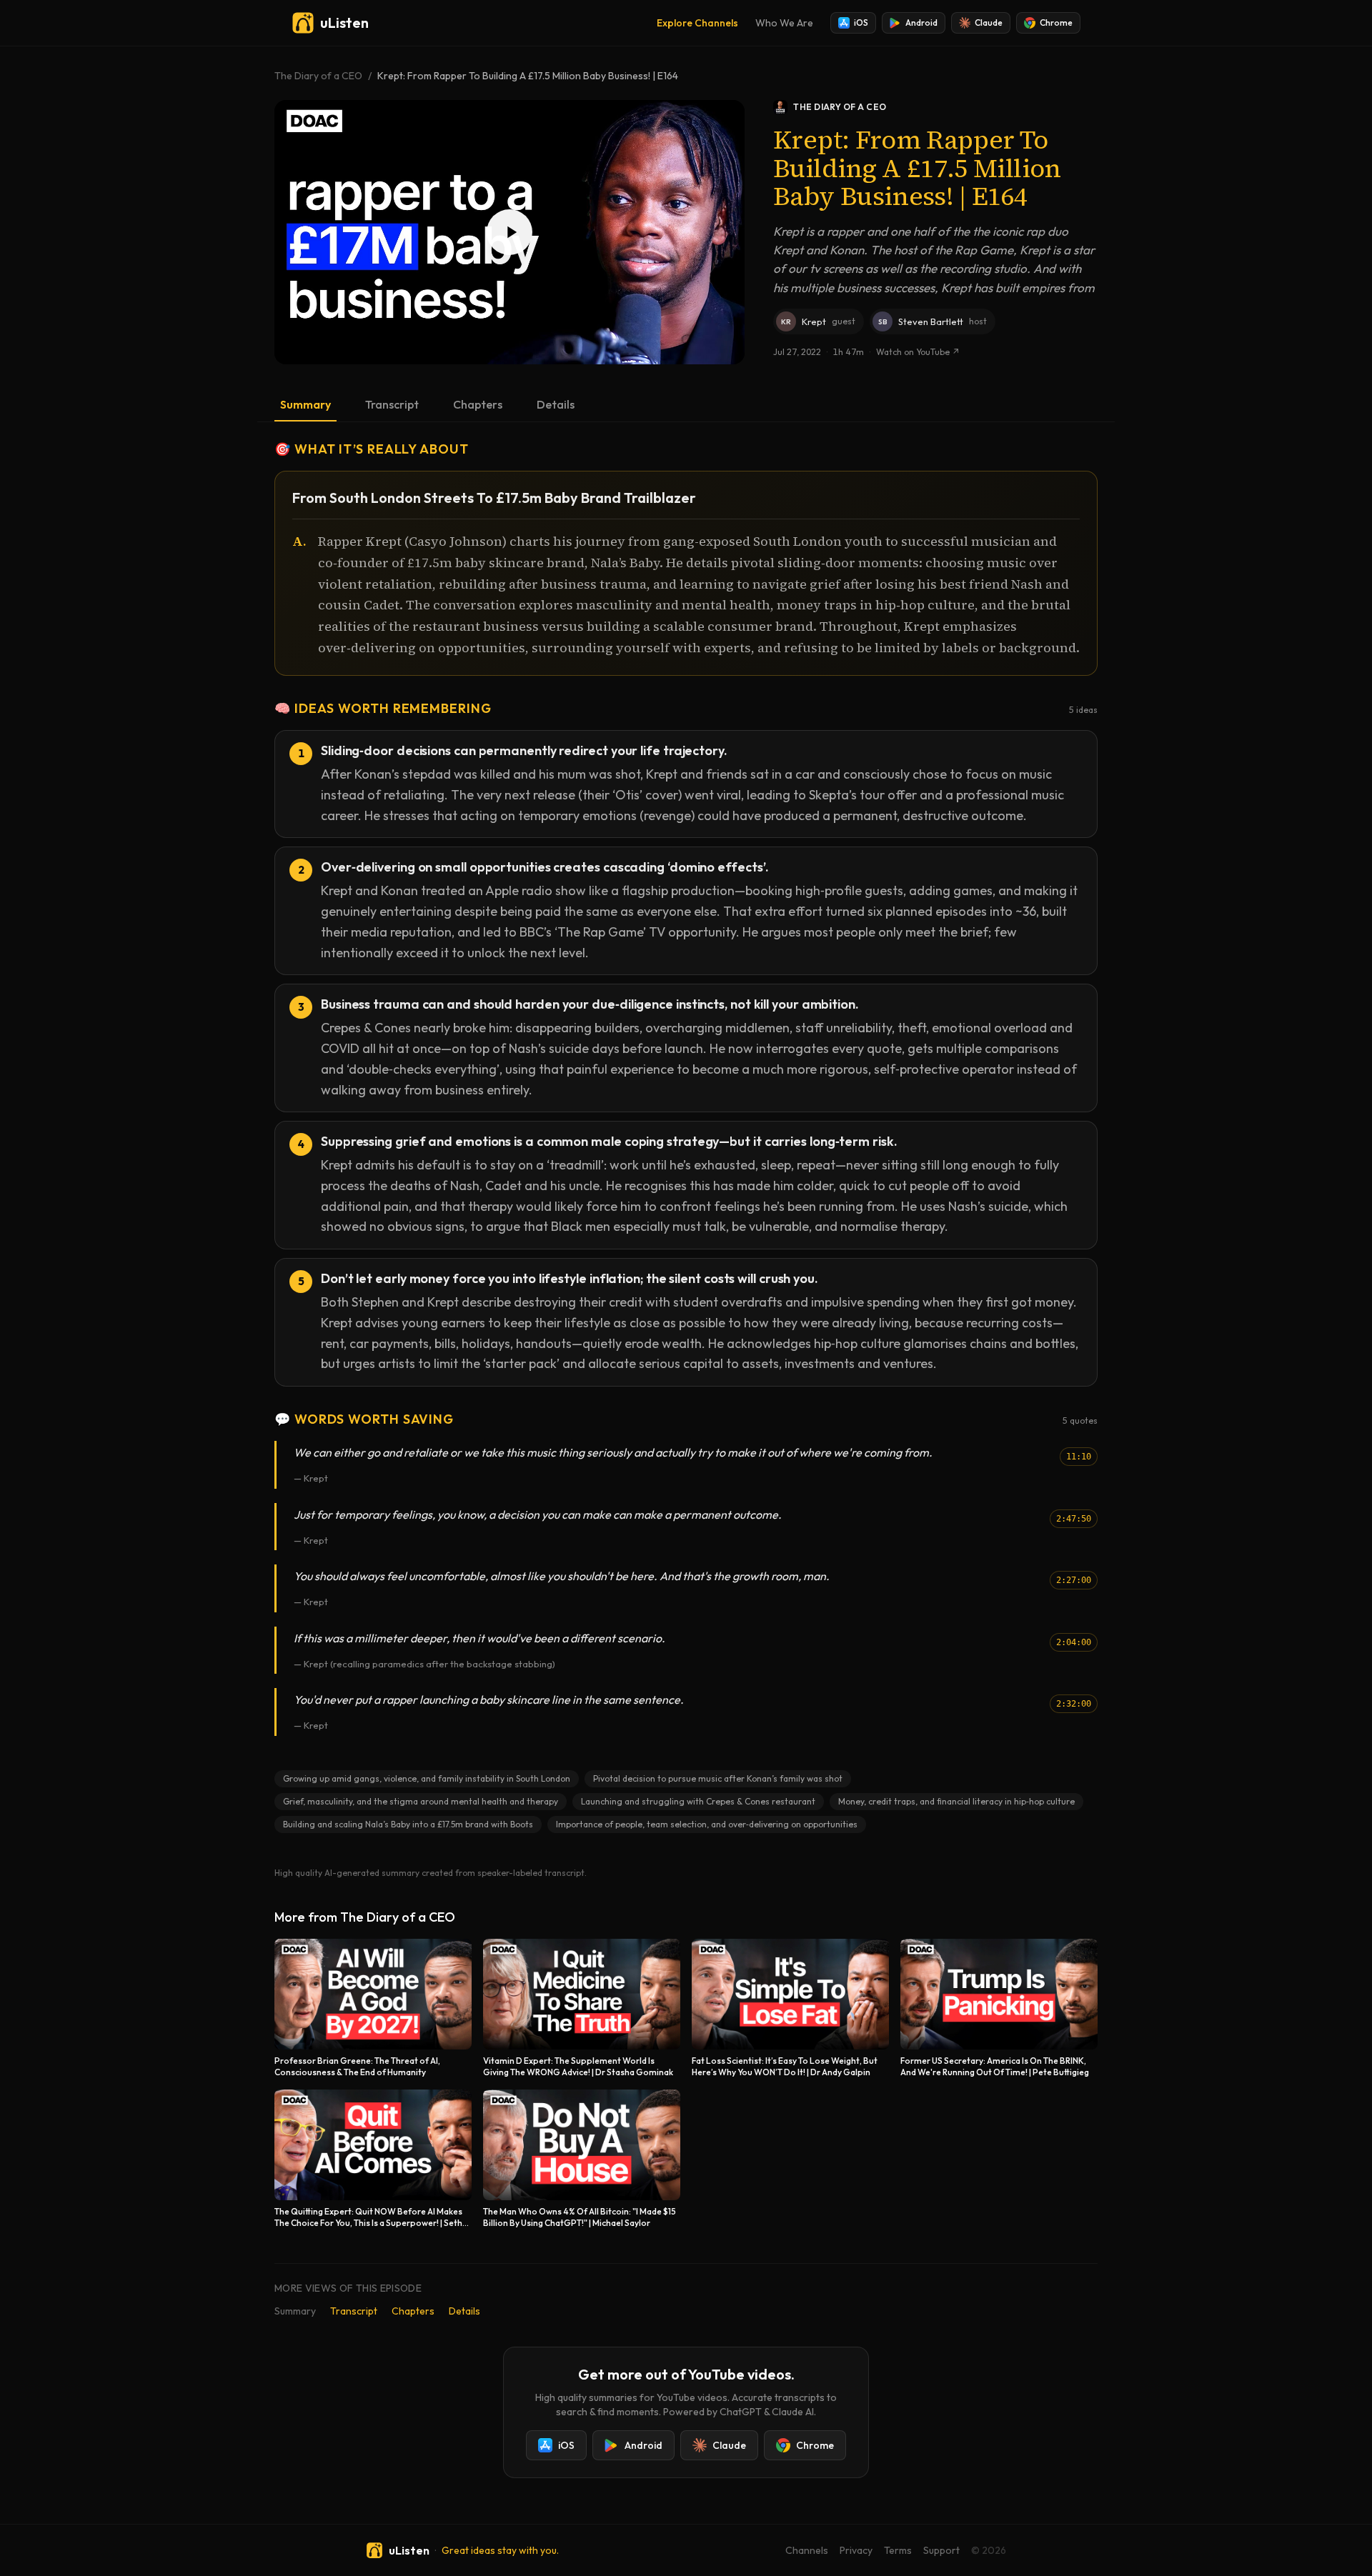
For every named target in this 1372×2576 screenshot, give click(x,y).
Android (921, 23)
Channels (807, 2550)
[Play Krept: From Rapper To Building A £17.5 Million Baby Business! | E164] (509, 232)
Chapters (478, 404)
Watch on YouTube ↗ (918, 352)
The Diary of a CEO (318, 76)
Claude (989, 23)
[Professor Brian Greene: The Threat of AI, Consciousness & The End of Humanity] (373, 2008)
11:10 (1079, 1457)
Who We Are (784, 23)
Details (556, 404)
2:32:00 (1074, 1704)
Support (941, 2550)
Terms (898, 2550)
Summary (305, 404)
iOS (861, 23)
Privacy (856, 2550)
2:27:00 (1074, 1580)
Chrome (1056, 23)
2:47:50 (1074, 1519)
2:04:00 (1074, 1642)
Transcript (392, 404)
